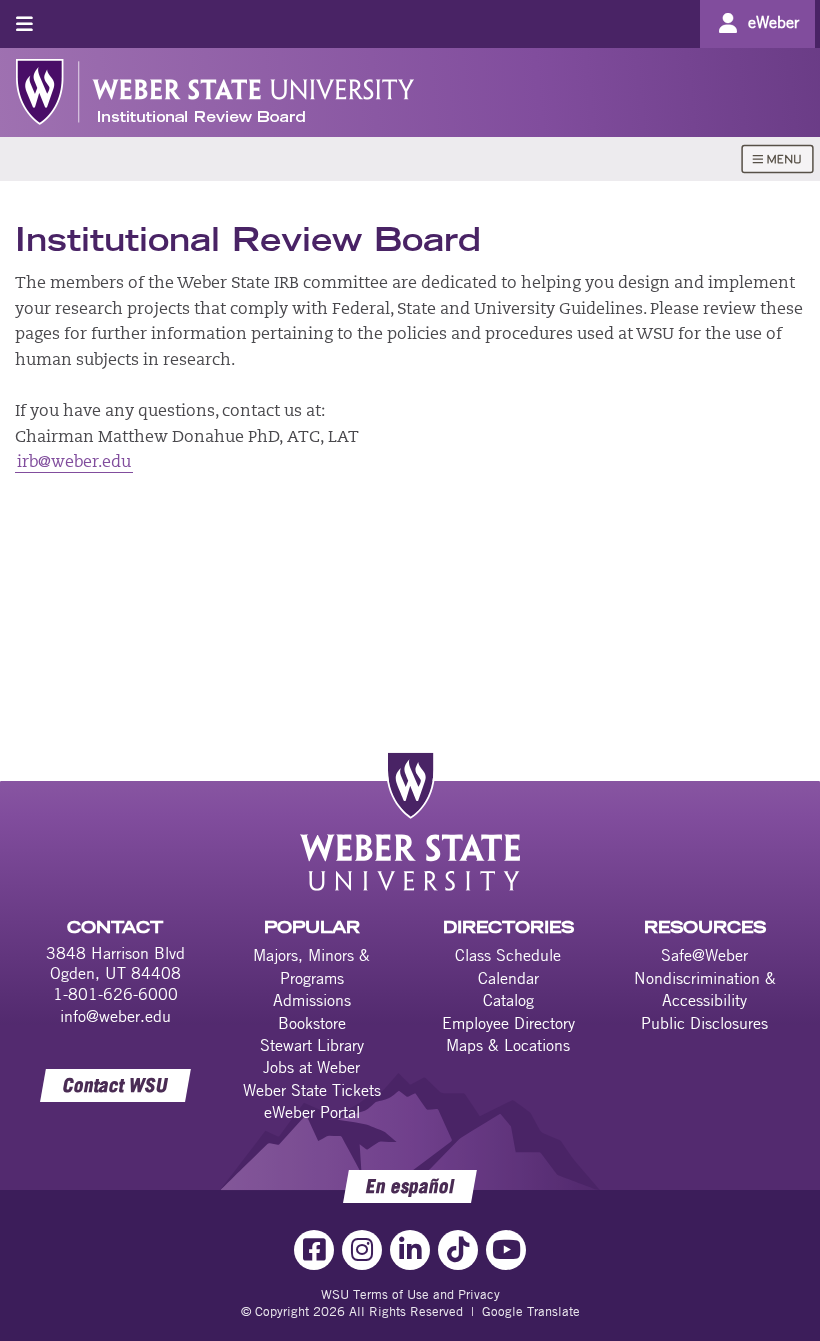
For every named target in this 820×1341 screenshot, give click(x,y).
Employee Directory (508, 1023)
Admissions (312, 1000)
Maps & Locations (508, 1045)
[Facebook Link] (314, 1250)
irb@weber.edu (74, 463)
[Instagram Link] (362, 1250)
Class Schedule (508, 955)
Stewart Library (312, 1045)
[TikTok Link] (458, 1250)
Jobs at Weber (311, 1067)
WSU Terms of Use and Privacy (410, 1294)
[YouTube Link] (506, 1250)
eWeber (773, 22)
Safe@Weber (704, 955)
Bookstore (312, 1023)
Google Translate (531, 1311)
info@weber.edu (115, 1016)
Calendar (508, 978)
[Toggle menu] (24, 23)
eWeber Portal (312, 1112)
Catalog (508, 1000)
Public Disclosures (704, 1023)
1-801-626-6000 (115, 994)
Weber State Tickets (312, 1090)
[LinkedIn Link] (410, 1250)
